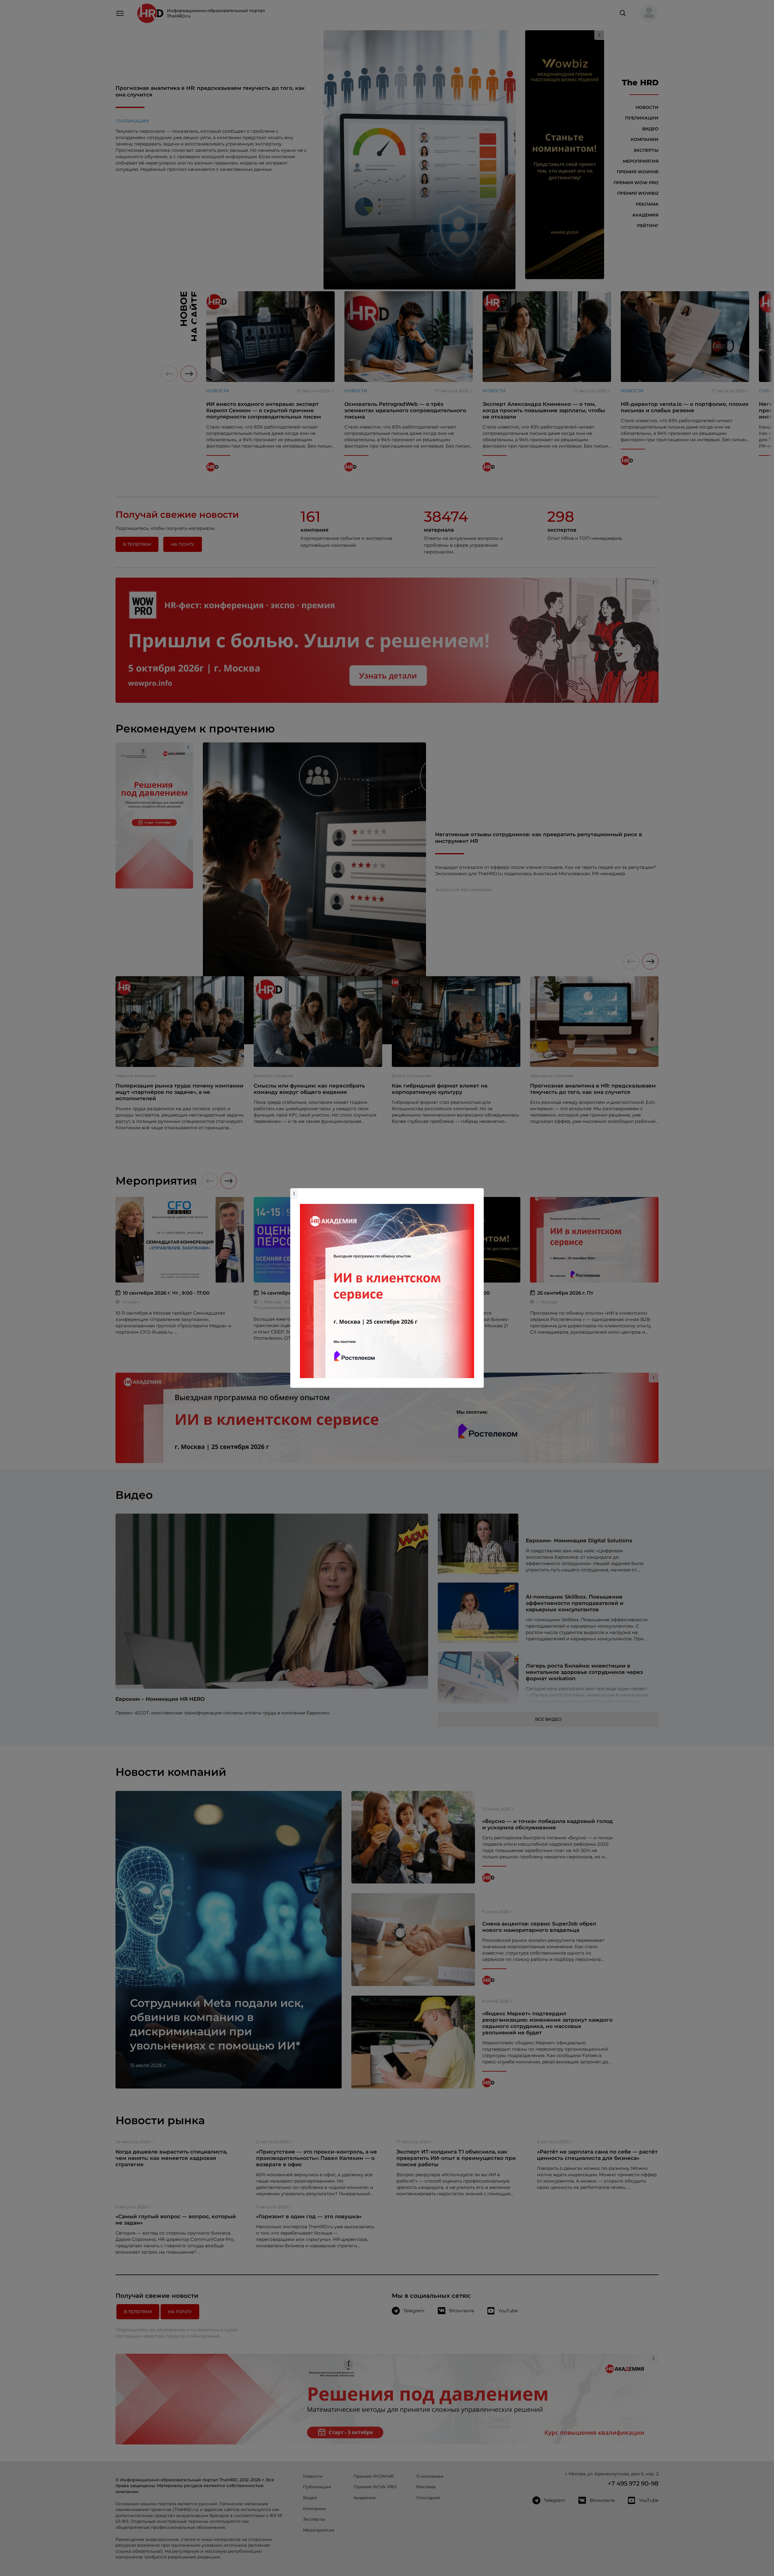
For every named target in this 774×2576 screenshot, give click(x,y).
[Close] (478, 1191)
